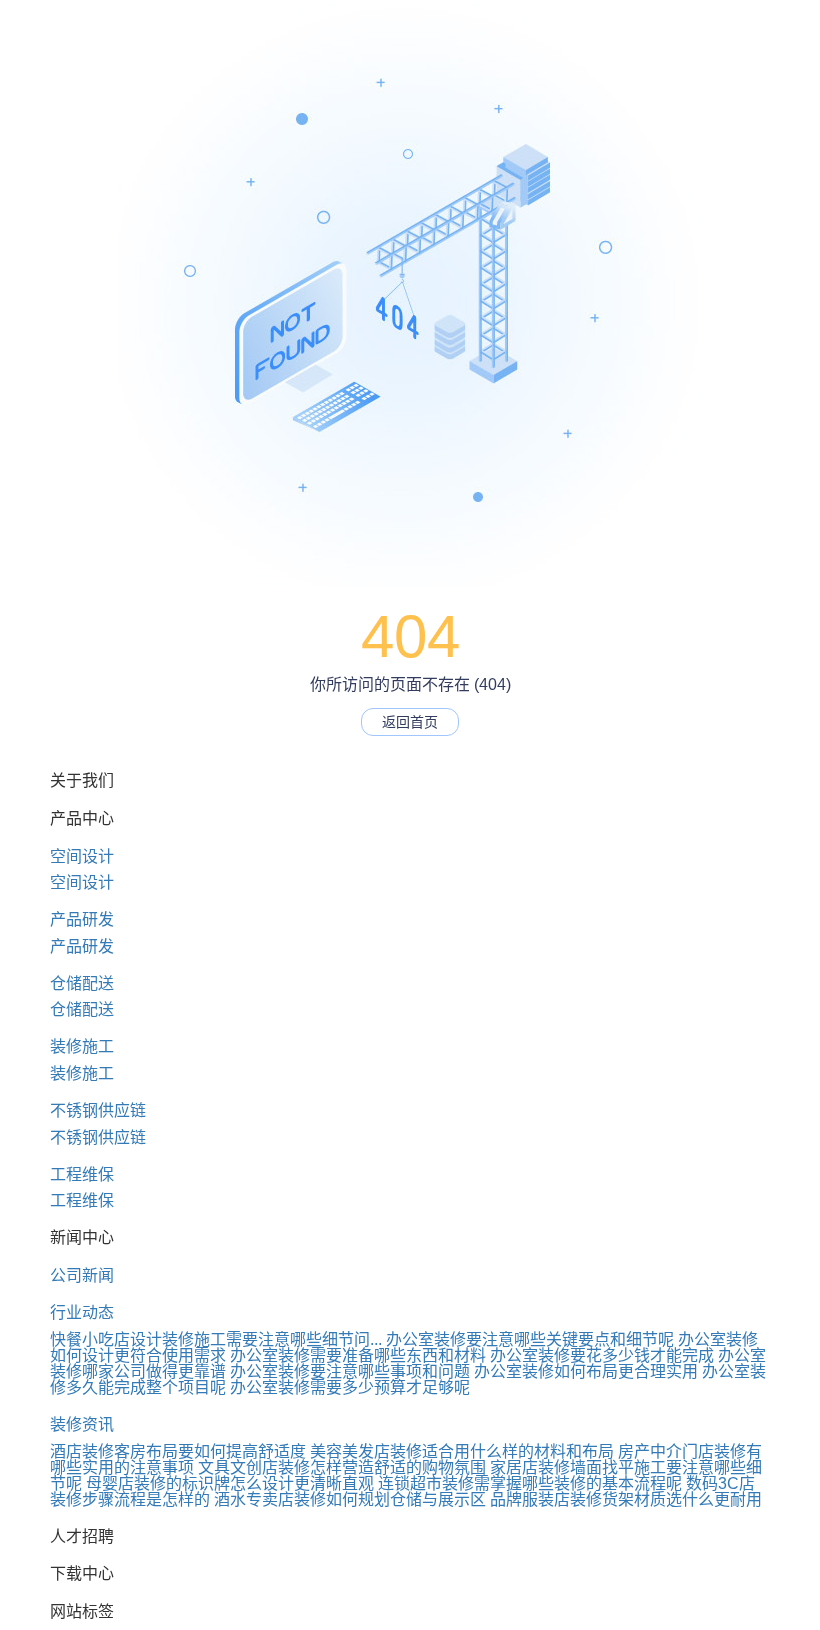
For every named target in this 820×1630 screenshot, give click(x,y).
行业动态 (82, 1312)
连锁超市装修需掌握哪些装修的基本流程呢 (530, 1483)
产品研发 (82, 919)
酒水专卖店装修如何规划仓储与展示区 (350, 1499)
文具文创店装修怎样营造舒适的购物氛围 (342, 1467)
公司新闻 (82, 1275)
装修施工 (82, 1046)
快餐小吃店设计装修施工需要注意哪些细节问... (216, 1339)
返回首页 (410, 722)
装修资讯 (82, 1424)
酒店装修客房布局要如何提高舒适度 (178, 1451)
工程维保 (82, 1174)
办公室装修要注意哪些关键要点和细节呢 (530, 1339)
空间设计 (82, 856)
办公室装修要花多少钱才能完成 (602, 1355)
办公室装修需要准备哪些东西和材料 (358, 1355)
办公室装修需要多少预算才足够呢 (350, 1387)
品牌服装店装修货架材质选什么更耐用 (626, 1499)
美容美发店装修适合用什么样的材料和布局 (462, 1451)
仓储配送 (82, 983)
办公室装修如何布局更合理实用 (586, 1371)
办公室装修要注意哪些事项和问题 (350, 1371)
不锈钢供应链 (98, 1110)
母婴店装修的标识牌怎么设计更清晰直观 (230, 1483)
